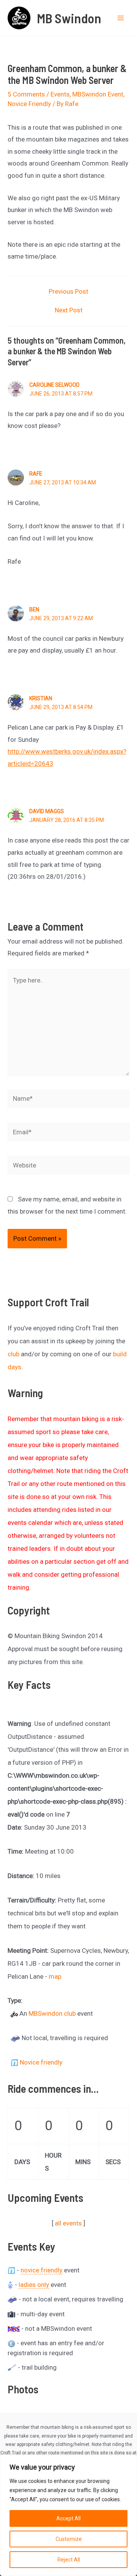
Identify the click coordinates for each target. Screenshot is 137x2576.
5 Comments (26, 94)
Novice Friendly (29, 104)
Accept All (68, 2518)
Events (60, 94)
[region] (68, 2515)
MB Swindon (69, 18)
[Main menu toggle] (121, 18)
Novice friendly (41, 2062)
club (14, 1354)
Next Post (69, 310)
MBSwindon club (52, 2013)
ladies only (34, 2285)
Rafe (36, 474)
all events (68, 2223)
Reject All (69, 2560)
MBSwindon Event (98, 94)
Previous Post (68, 292)
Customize (69, 2539)
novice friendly (41, 2270)
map (55, 1976)
